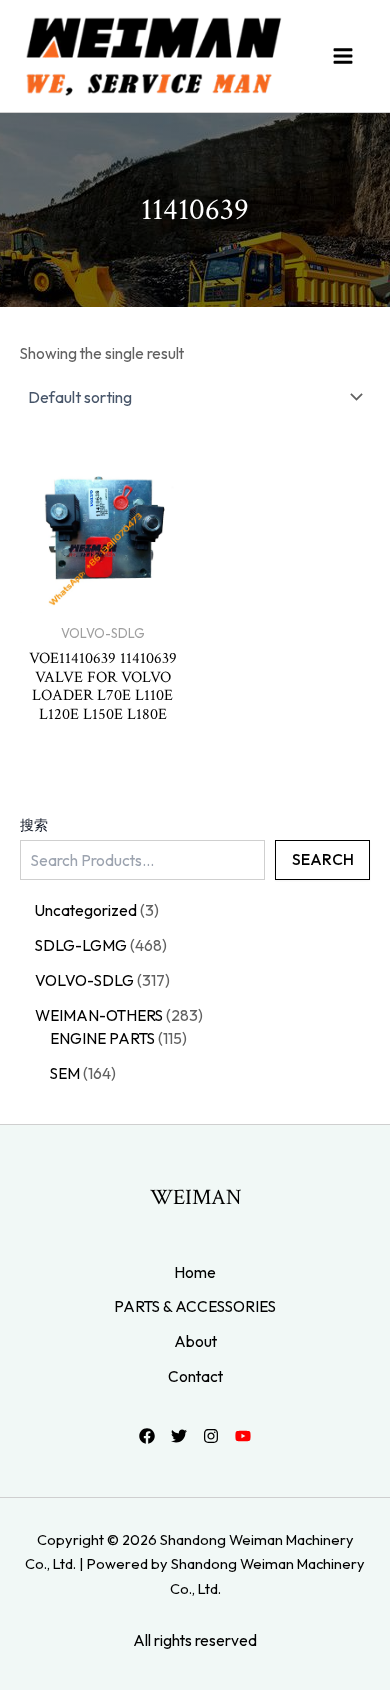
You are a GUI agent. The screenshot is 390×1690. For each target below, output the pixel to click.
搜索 (34, 825)
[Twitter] (179, 1436)
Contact (195, 1376)
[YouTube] (243, 1436)
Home (195, 1272)
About (195, 1341)
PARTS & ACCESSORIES (195, 1306)
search (323, 859)
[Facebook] (147, 1436)
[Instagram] (211, 1436)
